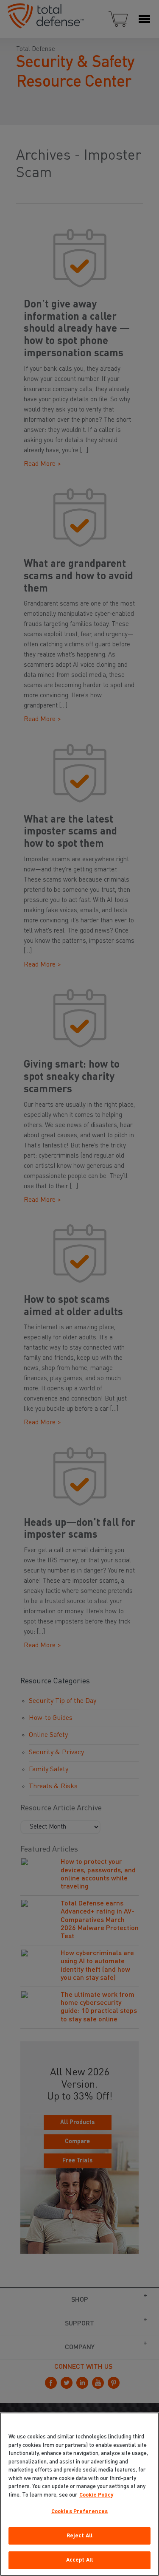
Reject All (79, 2536)
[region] (79, 2494)
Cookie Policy (96, 2495)
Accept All (79, 2560)
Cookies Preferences (79, 2512)
